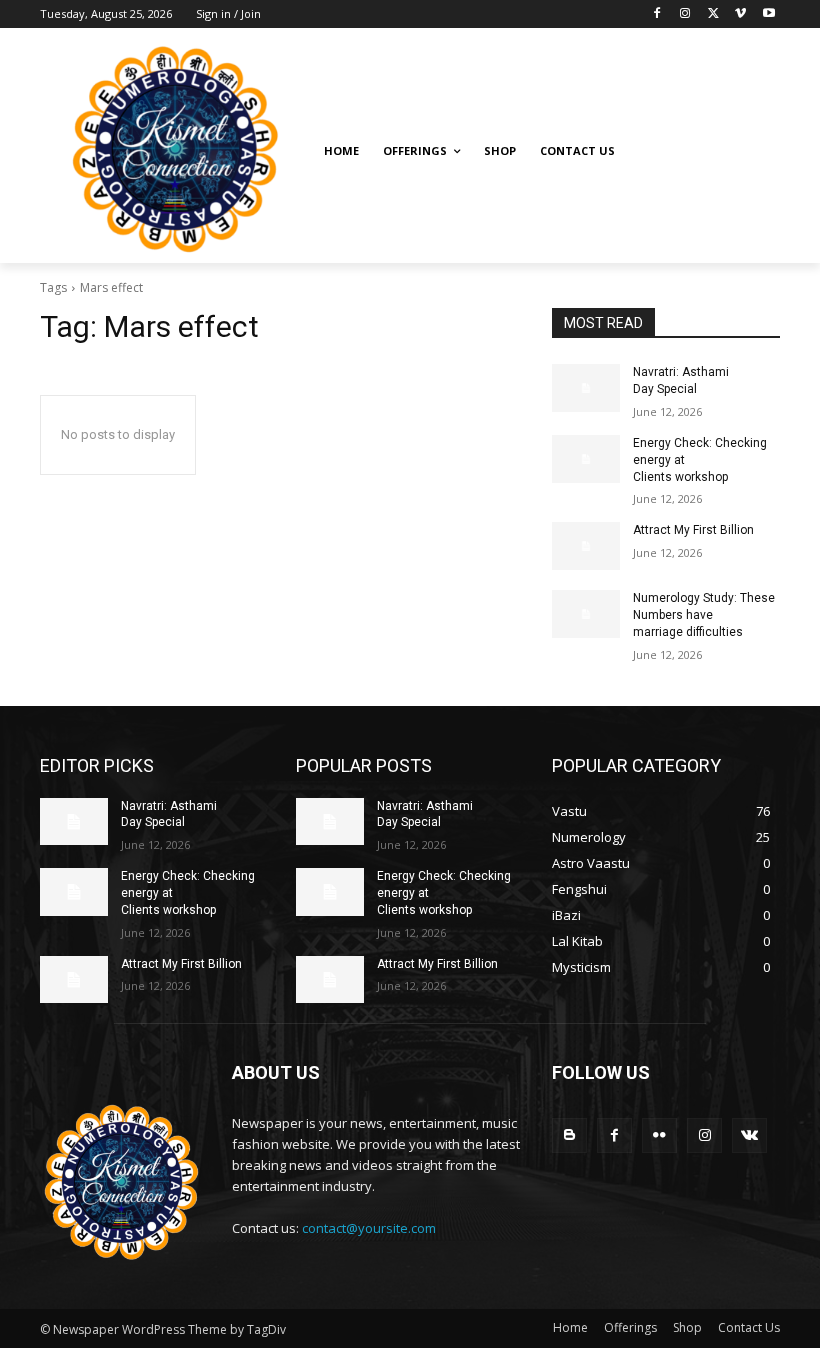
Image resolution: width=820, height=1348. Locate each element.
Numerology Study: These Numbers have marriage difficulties (704, 615)
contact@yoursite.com (369, 1228)
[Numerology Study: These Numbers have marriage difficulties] (586, 614)
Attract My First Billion (693, 530)
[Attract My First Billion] (586, 546)
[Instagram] (685, 14)
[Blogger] (569, 1135)
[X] (713, 14)
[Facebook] (657, 14)
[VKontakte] (749, 1135)
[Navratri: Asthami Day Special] (586, 388)
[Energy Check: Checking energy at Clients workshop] (586, 459)
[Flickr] (659, 1135)
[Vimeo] (740, 14)
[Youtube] (768, 14)
